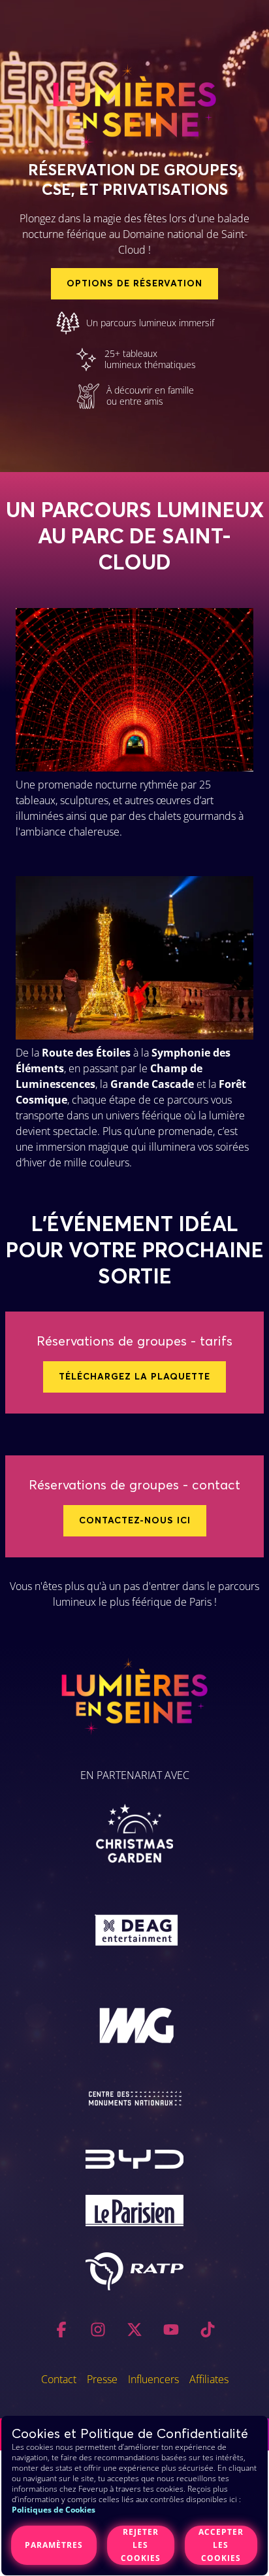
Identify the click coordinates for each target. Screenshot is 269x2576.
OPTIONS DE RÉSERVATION (134, 284)
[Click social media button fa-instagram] (98, 2332)
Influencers (153, 2379)
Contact (59, 2379)
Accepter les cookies (221, 2545)
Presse (102, 2379)
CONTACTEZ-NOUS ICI (135, 1521)
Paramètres (54, 2545)
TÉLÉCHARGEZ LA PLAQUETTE (134, 1377)
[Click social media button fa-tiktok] (208, 2332)
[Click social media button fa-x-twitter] (134, 2332)
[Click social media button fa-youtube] (171, 2332)
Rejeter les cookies (141, 2545)
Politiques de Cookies (54, 2510)
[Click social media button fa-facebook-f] (61, 2332)
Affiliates (209, 2379)
